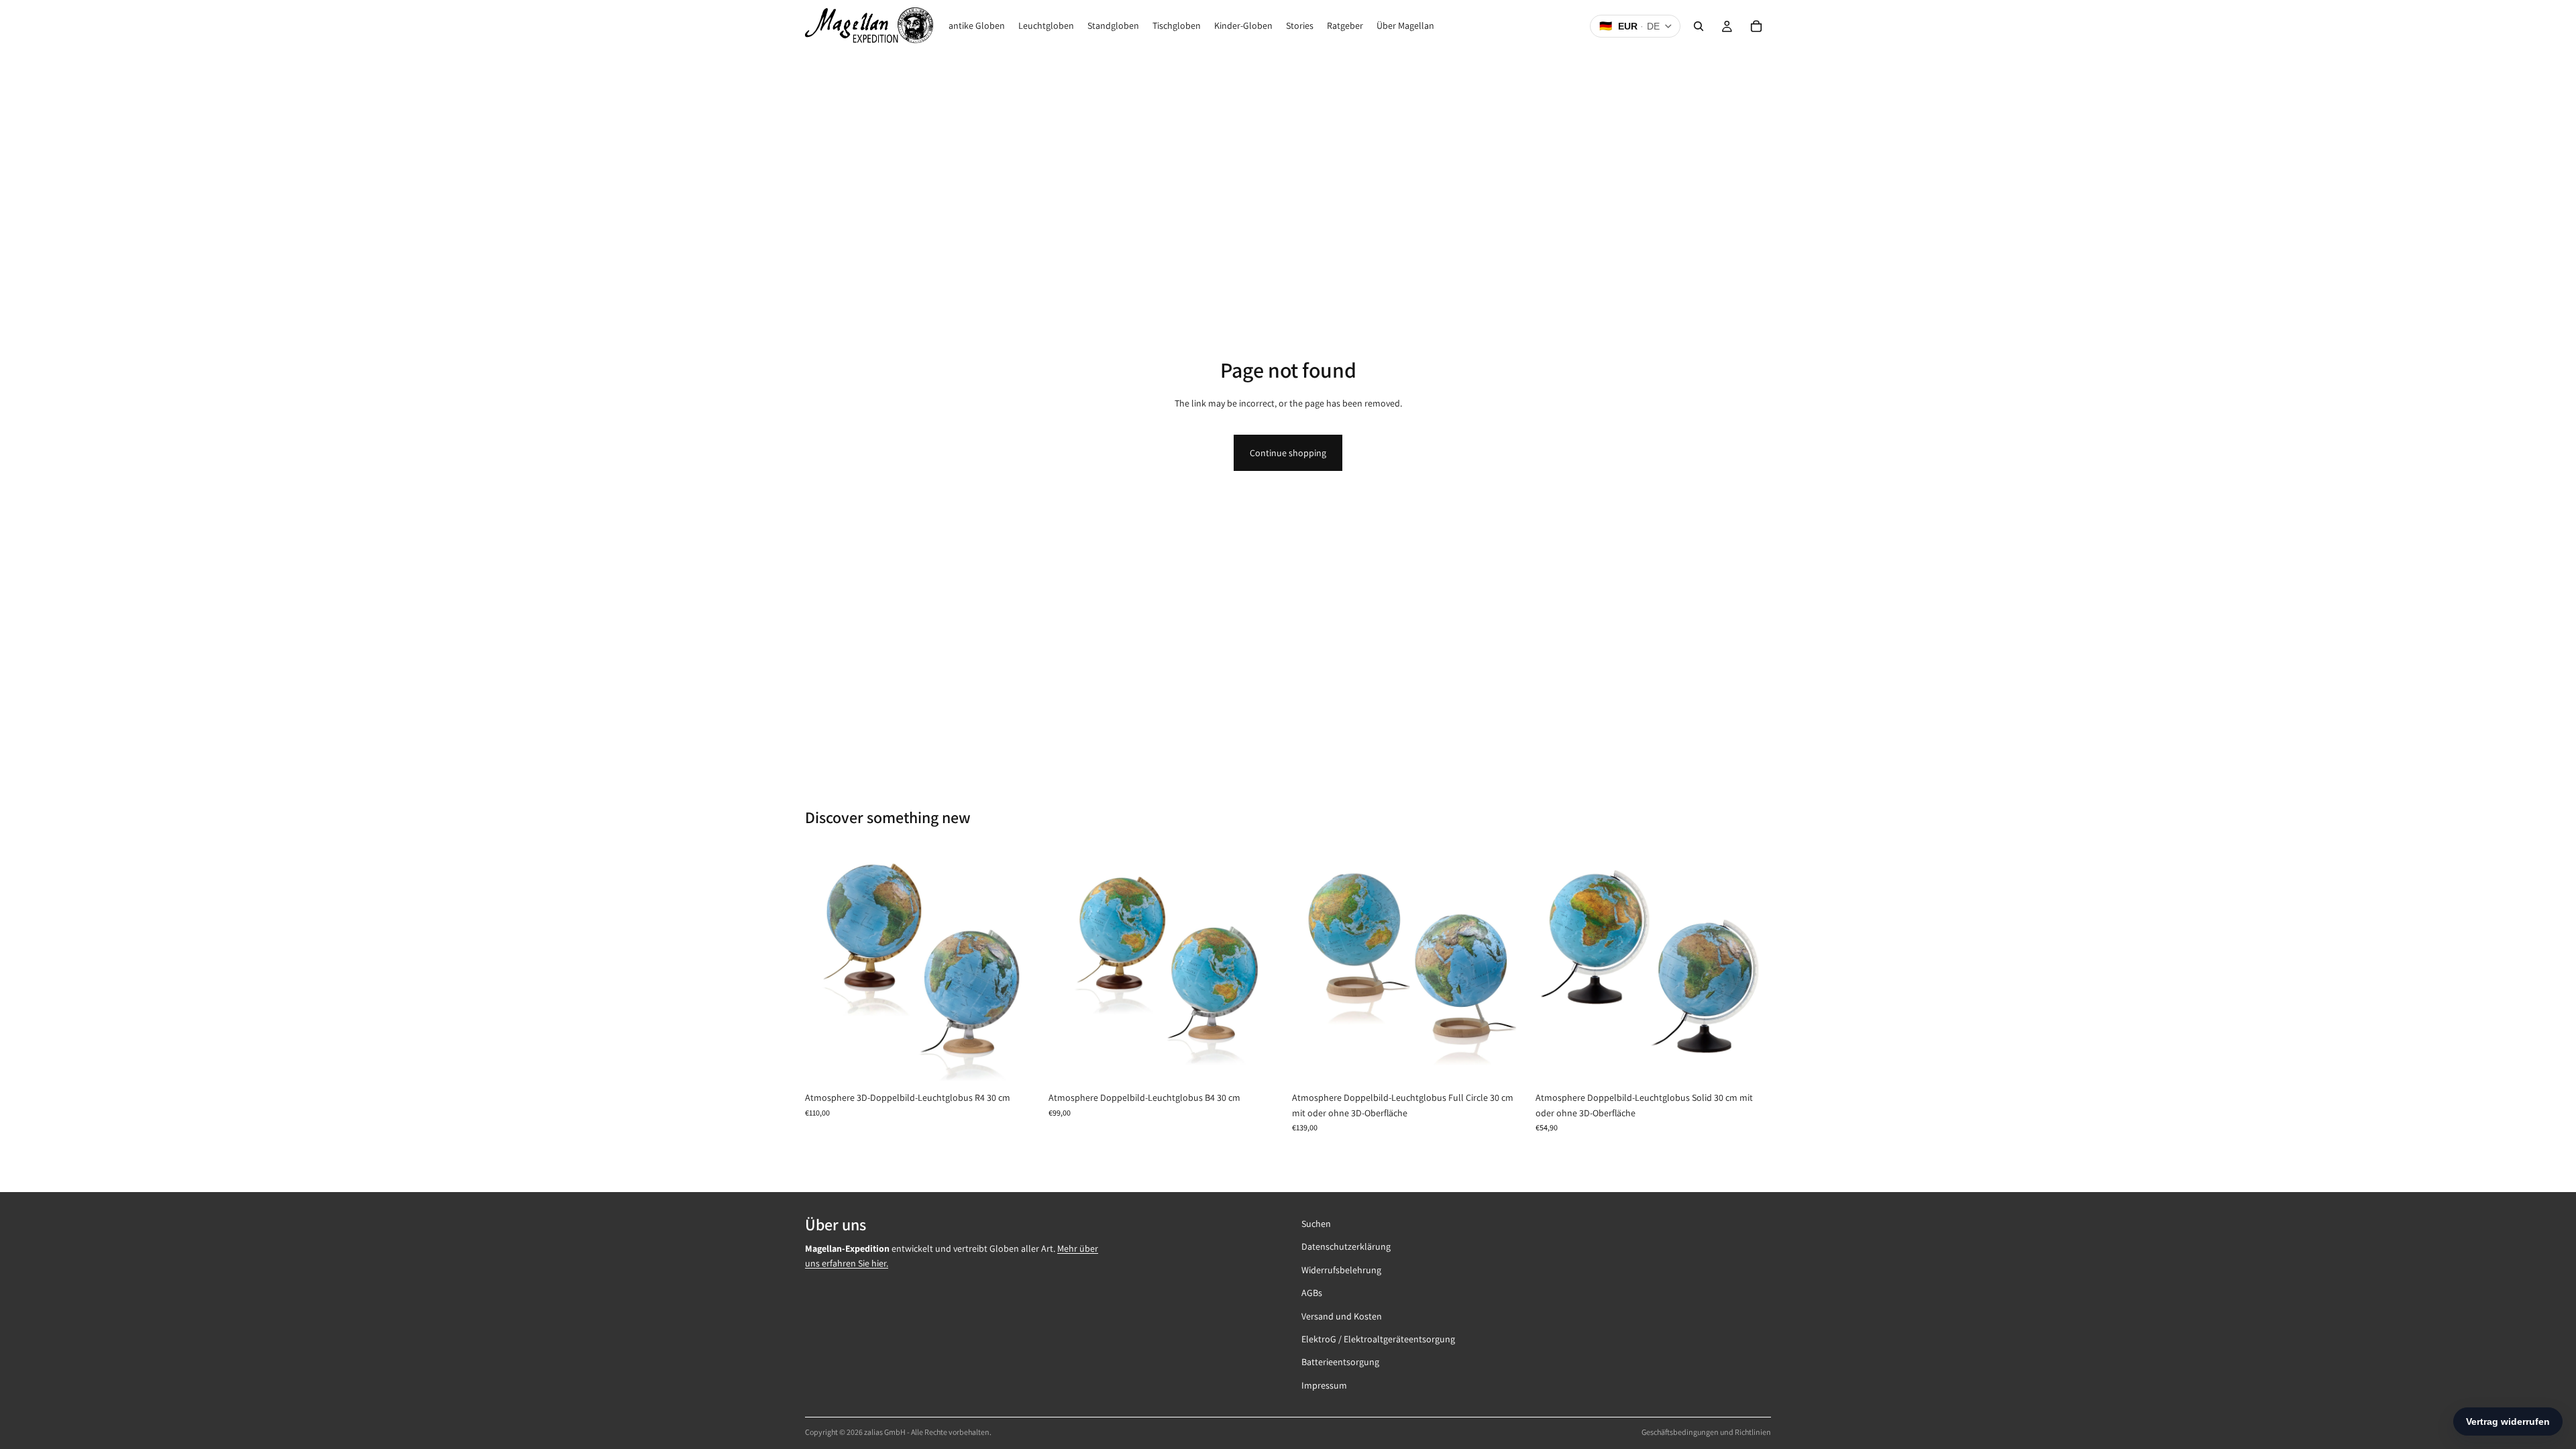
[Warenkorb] (1756, 26)
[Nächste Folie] (1020, 967)
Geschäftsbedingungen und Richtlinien (1706, 1432)
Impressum (1324, 1385)
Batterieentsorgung (1340, 1362)
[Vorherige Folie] (825, 967)
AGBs (1312, 1293)
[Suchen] (1699, 26)
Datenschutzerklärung (1346, 1246)
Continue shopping (1288, 453)
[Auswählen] (1020, 1065)
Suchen (1316, 1224)
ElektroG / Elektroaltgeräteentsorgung (1378, 1339)
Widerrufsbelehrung (1341, 1269)
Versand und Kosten (1342, 1316)
